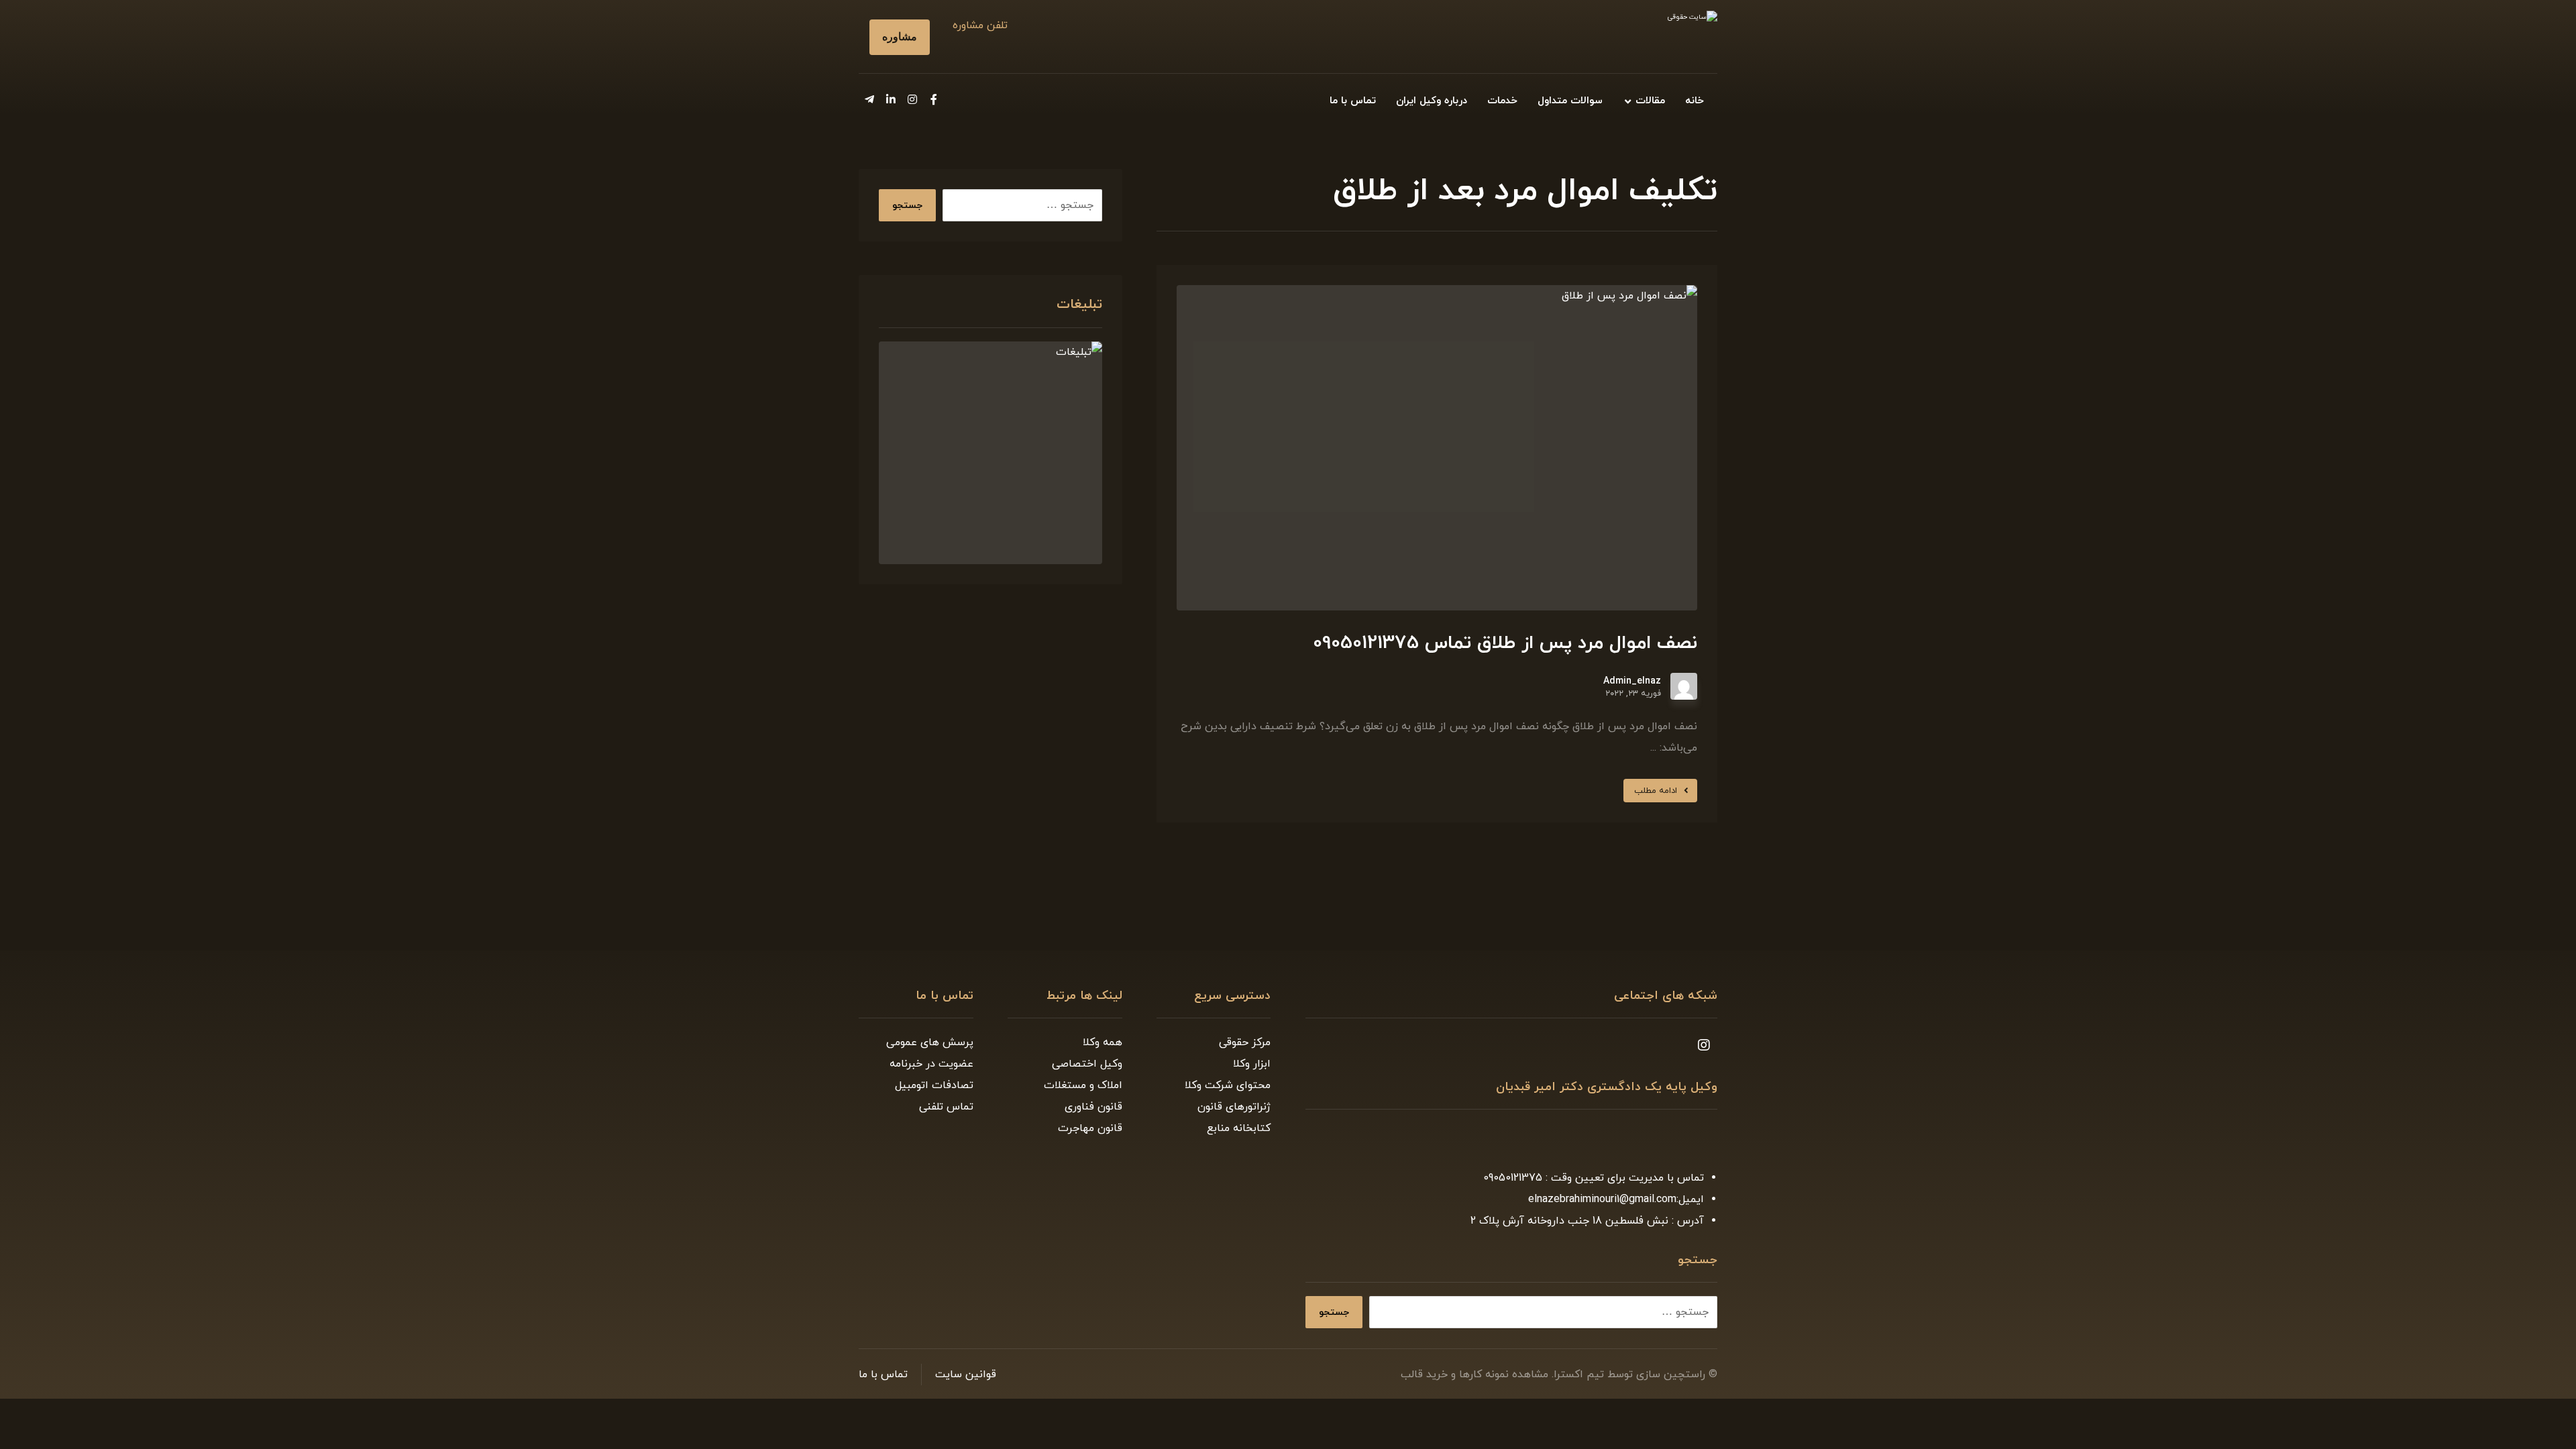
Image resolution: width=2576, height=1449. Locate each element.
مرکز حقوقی (1245, 1042)
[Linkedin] (891, 99)
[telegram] (869, 99)
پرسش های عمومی (930, 1042)
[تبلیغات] (990, 453)
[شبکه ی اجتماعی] (1704, 1045)
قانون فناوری (1093, 1107)
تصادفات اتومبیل (934, 1085)
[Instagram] (912, 99)
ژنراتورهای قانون (1234, 1107)
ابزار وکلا (1252, 1064)
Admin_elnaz (1632, 682)
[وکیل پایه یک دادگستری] (1637, 39)
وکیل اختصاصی (1087, 1064)
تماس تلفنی (946, 1107)
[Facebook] (934, 99)
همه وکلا (1103, 1042)
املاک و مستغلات (1083, 1085)
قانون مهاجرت (1090, 1128)
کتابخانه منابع (1239, 1128)
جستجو (907, 206)
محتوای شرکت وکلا (1228, 1085)
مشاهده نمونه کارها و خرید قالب (1474, 1375)
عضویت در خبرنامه (931, 1064)
